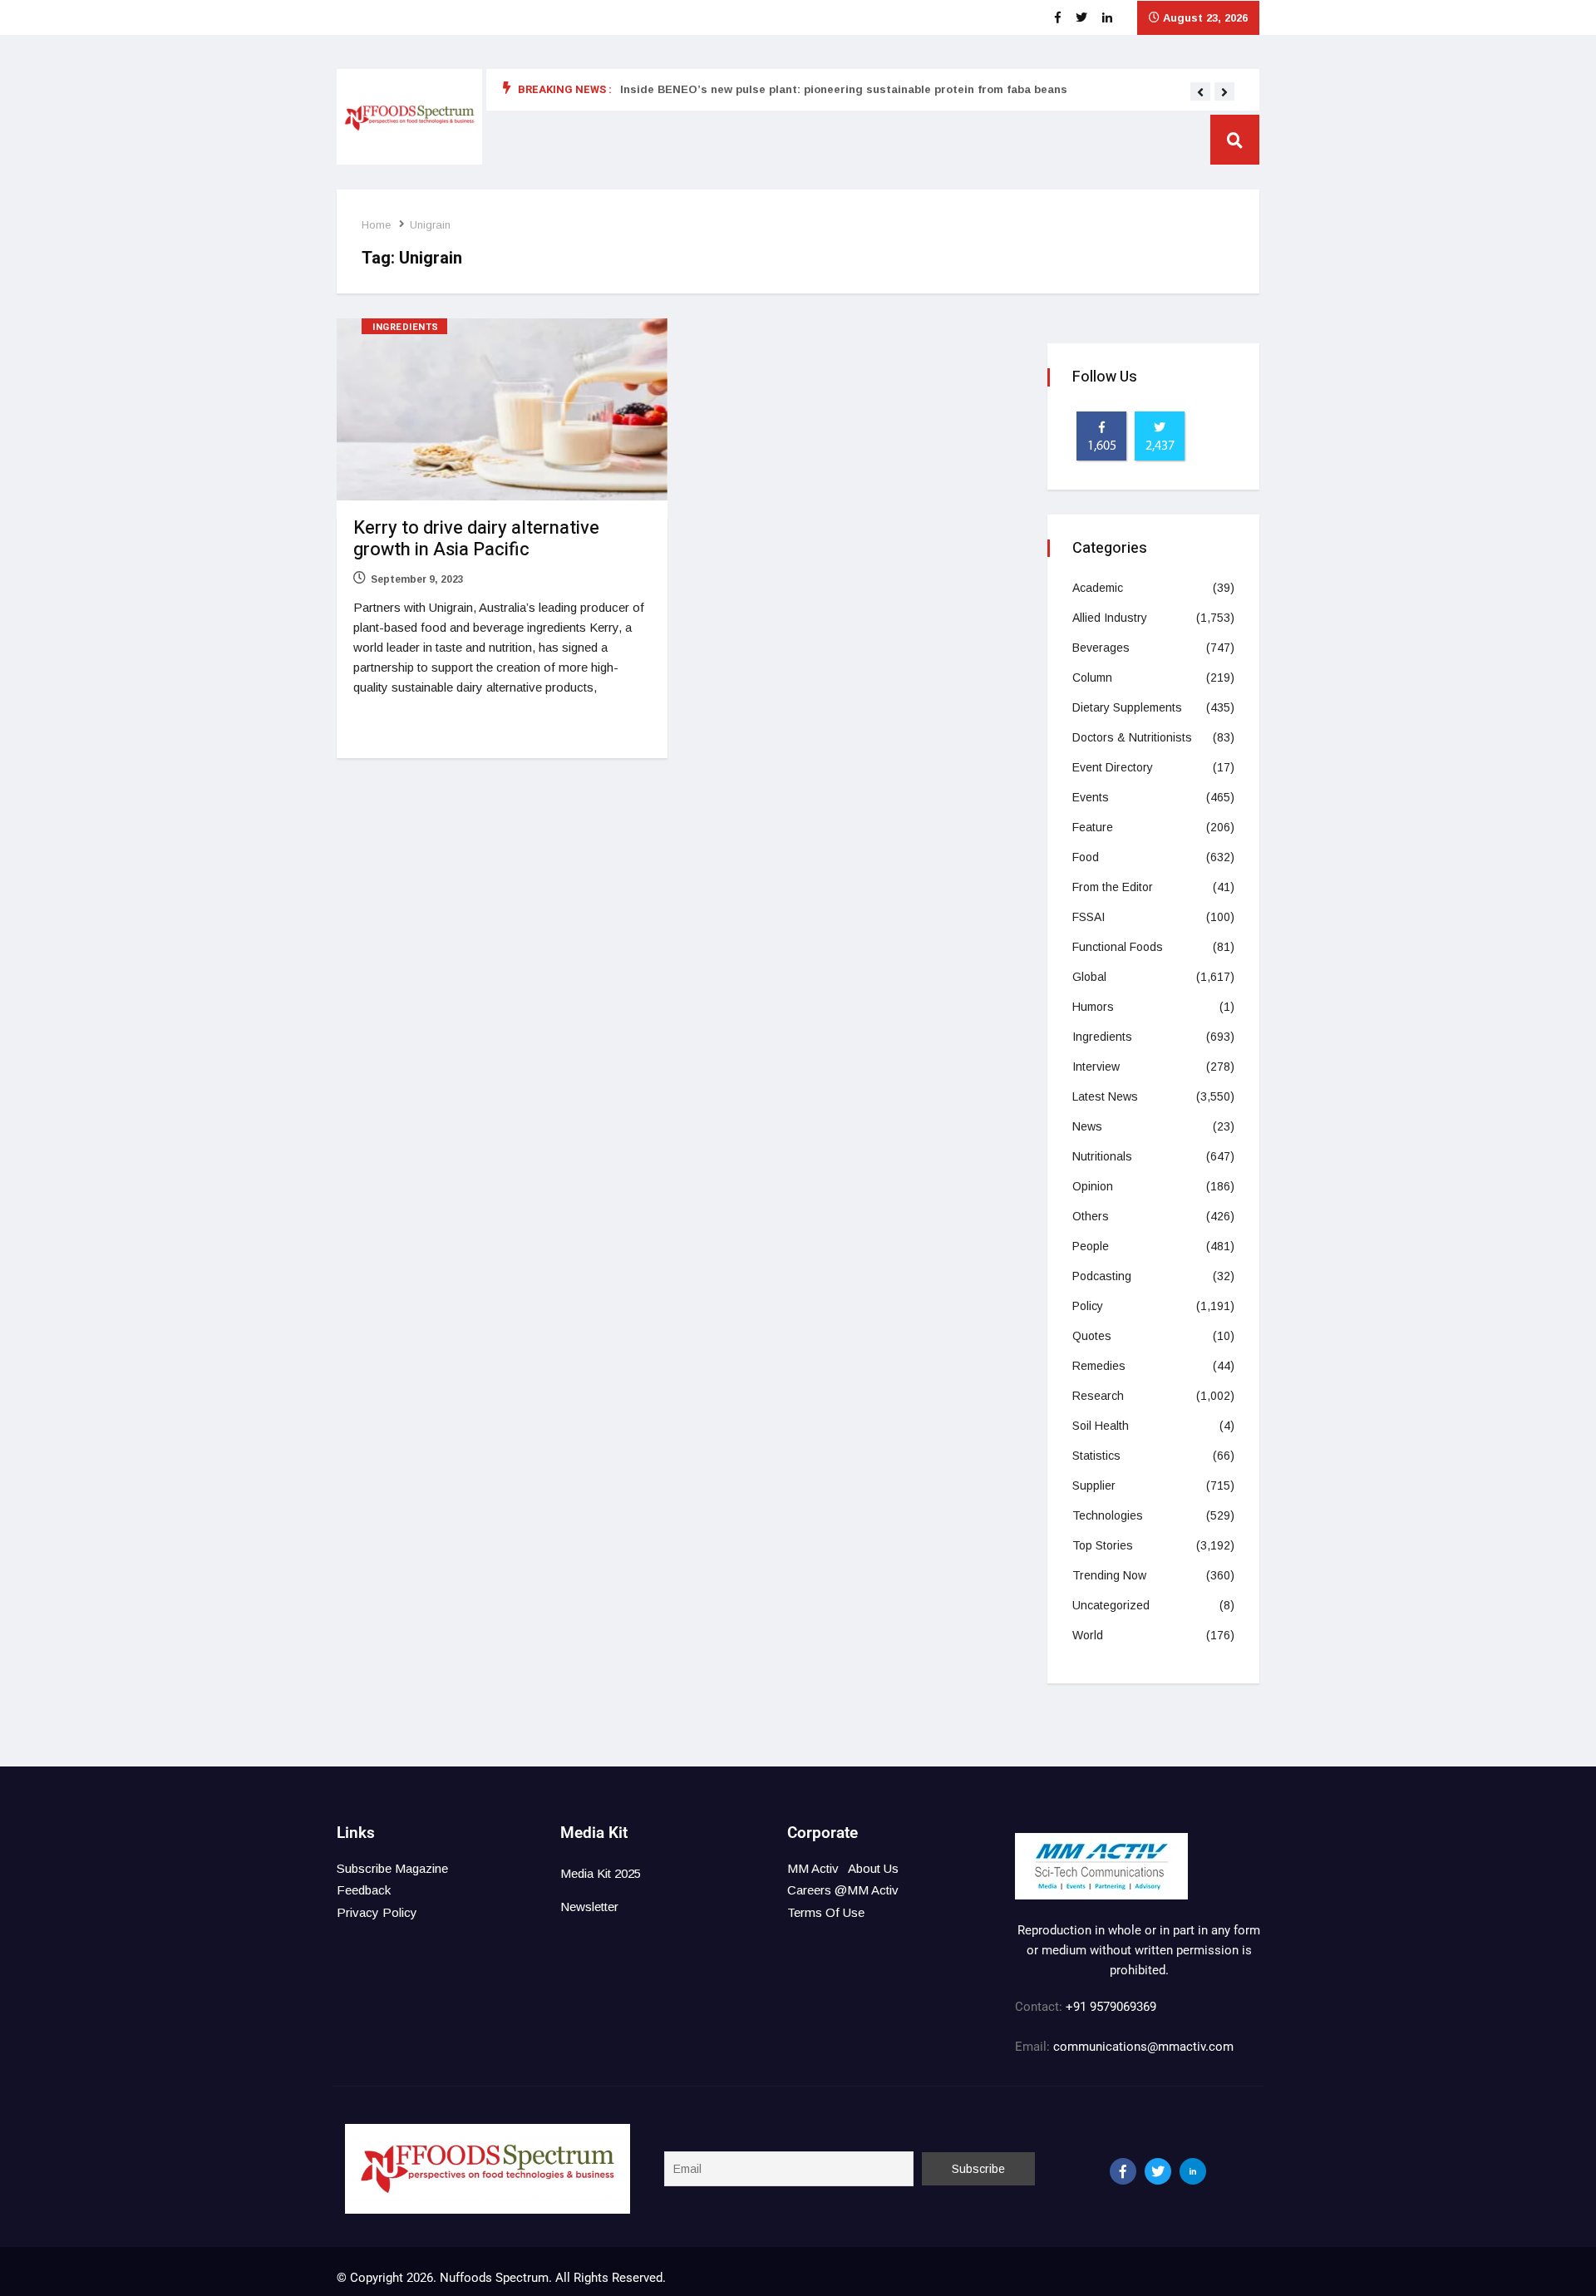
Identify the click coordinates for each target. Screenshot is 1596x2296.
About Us (873, 1868)
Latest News (1105, 1096)
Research (1098, 1396)
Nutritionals (1102, 1156)
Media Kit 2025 (601, 1873)
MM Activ (813, 1868)
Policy (1088, 1306)
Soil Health (1101, 1426)
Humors (1093, 1007)
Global (1089, 977)
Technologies (1108, 1515)
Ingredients (406, 327)
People (1091, 1246)
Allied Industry (1110, 618)
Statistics (1096, 1456)
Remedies (1099, 1366)
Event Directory (1113, 767)
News (1087, 1126)
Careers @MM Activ (843, 1890)
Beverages (1101, 648)
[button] (1200, 92)
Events (1091, 797)
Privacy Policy (377, 1912)
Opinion (1093, 1186)
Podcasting (1102, 1276)
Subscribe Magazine (392, 1868)
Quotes (1092, 1336)
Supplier (1094, 1486)
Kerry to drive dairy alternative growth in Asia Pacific (476, 539)
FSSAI (1089, 917)
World (1088, 1635)
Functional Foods (1118, 947)
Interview (1096, 1067)
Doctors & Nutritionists (1132, 737)
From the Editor (1113, 887)
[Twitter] (1158, 2171)
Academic (1098, 588)
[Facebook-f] (1123, 2171)
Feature (1093, 827)
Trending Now (1109, 1575)
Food (1086, 857)
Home (376, 225)
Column (1092, 677)
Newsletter (589, 1907)
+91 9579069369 (1111, 2007)
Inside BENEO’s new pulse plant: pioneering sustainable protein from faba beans (844, 89)
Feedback (364, 1890)
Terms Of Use (826, 1912)
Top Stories (1103, 1545)
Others (1091, 1216)
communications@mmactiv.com (1142, 2047)
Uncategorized (1111, 1605)
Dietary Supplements (1127, 707)
